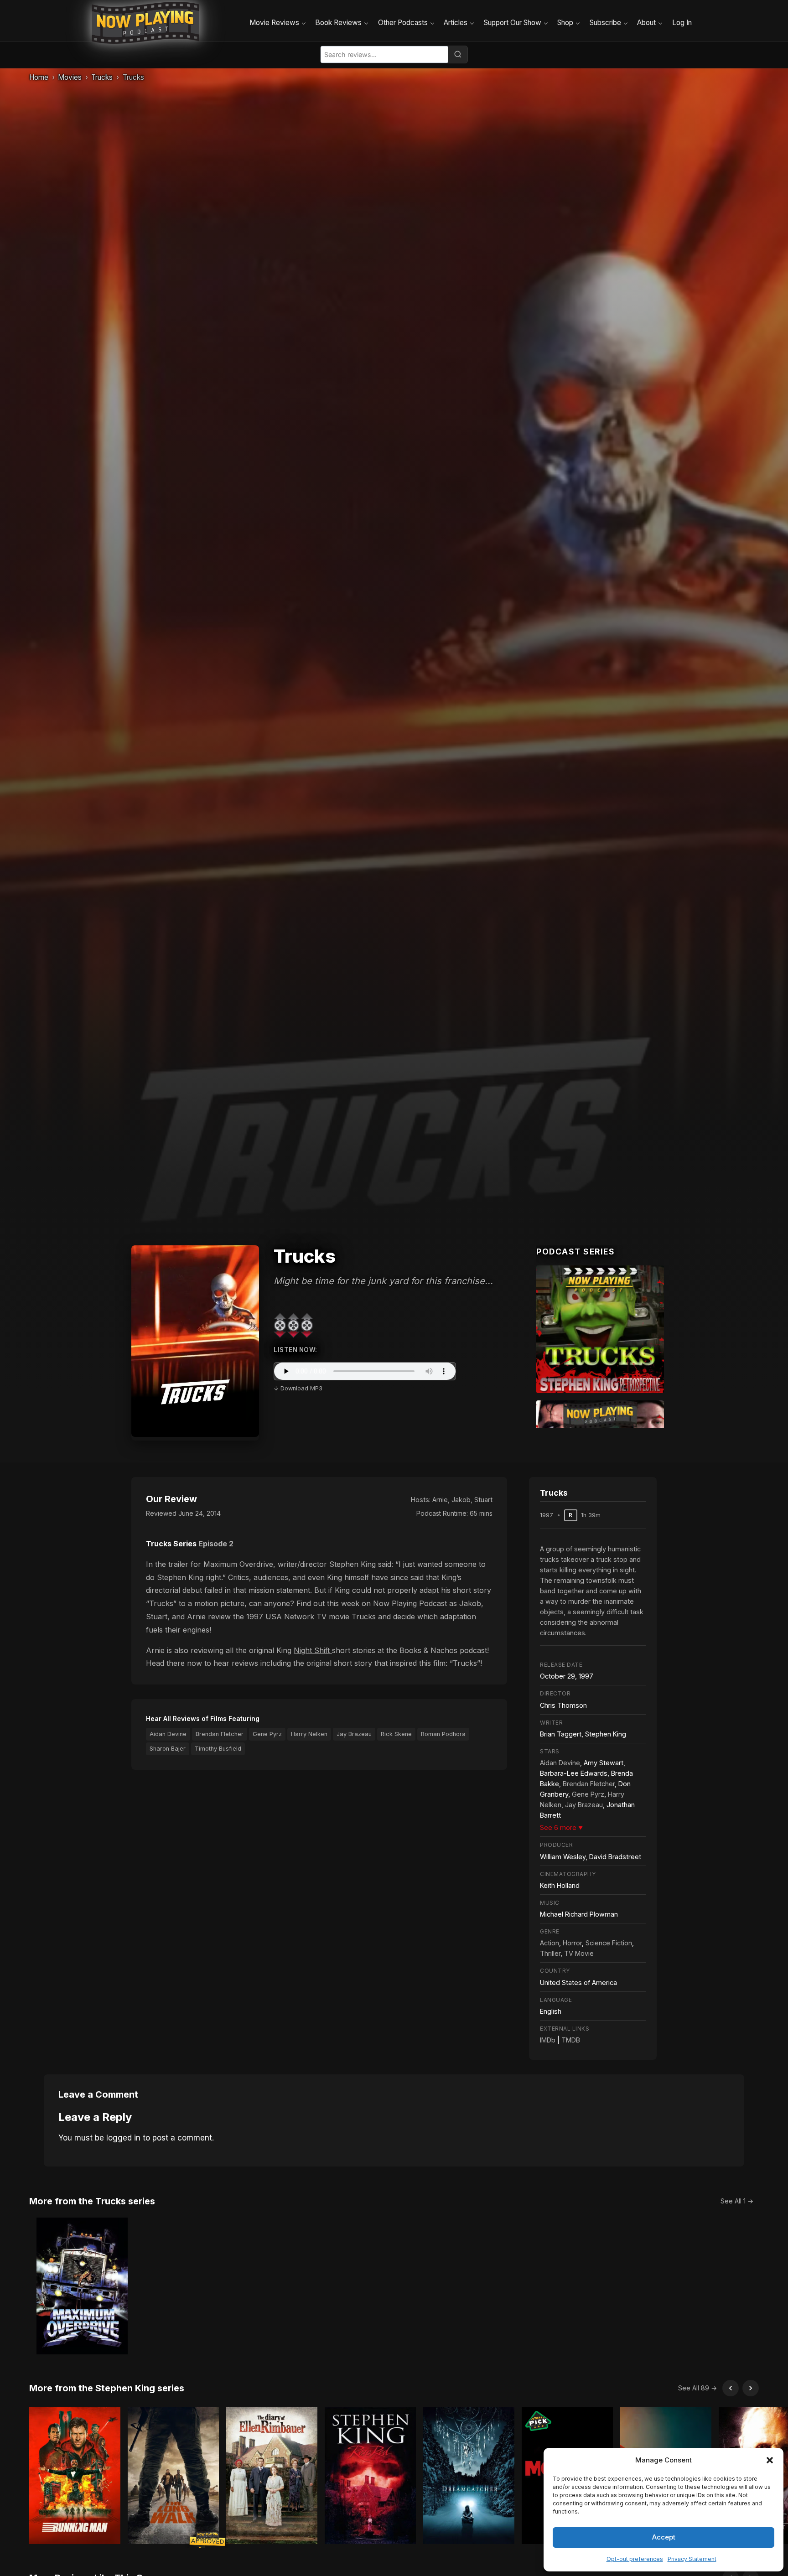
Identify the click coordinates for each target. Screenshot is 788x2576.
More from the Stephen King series (107, 2388)
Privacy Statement (692, 2559)
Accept (664, 2537)
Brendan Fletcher (220, 1734)
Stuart (483, 1500)
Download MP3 (301, 1388)
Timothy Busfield (218, 1749)
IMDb (548, 2040)
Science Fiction (609, 1943)
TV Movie (579, 1953)
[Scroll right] (751, 2388)
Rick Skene (396, 1734)
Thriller (550, 1953)
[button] (770, 2460)
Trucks (102, 77)
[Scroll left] (731, 2388)
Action (550, 1943)
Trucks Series (171, 1544)
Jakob (461, 1500)
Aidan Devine (168, 1734)
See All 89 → (697, 2388)
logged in (123, 2138)
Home (39, 77)
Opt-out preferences (635, 2559)
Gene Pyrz (267, 1734)
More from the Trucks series (92, 2201)
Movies (70, 77)
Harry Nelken (309, 1734)
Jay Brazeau (354, 1734)
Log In (682, 23)
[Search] (458, 54)
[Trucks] (600, 1329)
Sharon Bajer (168, 1749)
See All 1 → (737, 2201)
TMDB (571, 2040)
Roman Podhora (443, 1734)
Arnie (440, 1500)
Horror (572, 1943)
